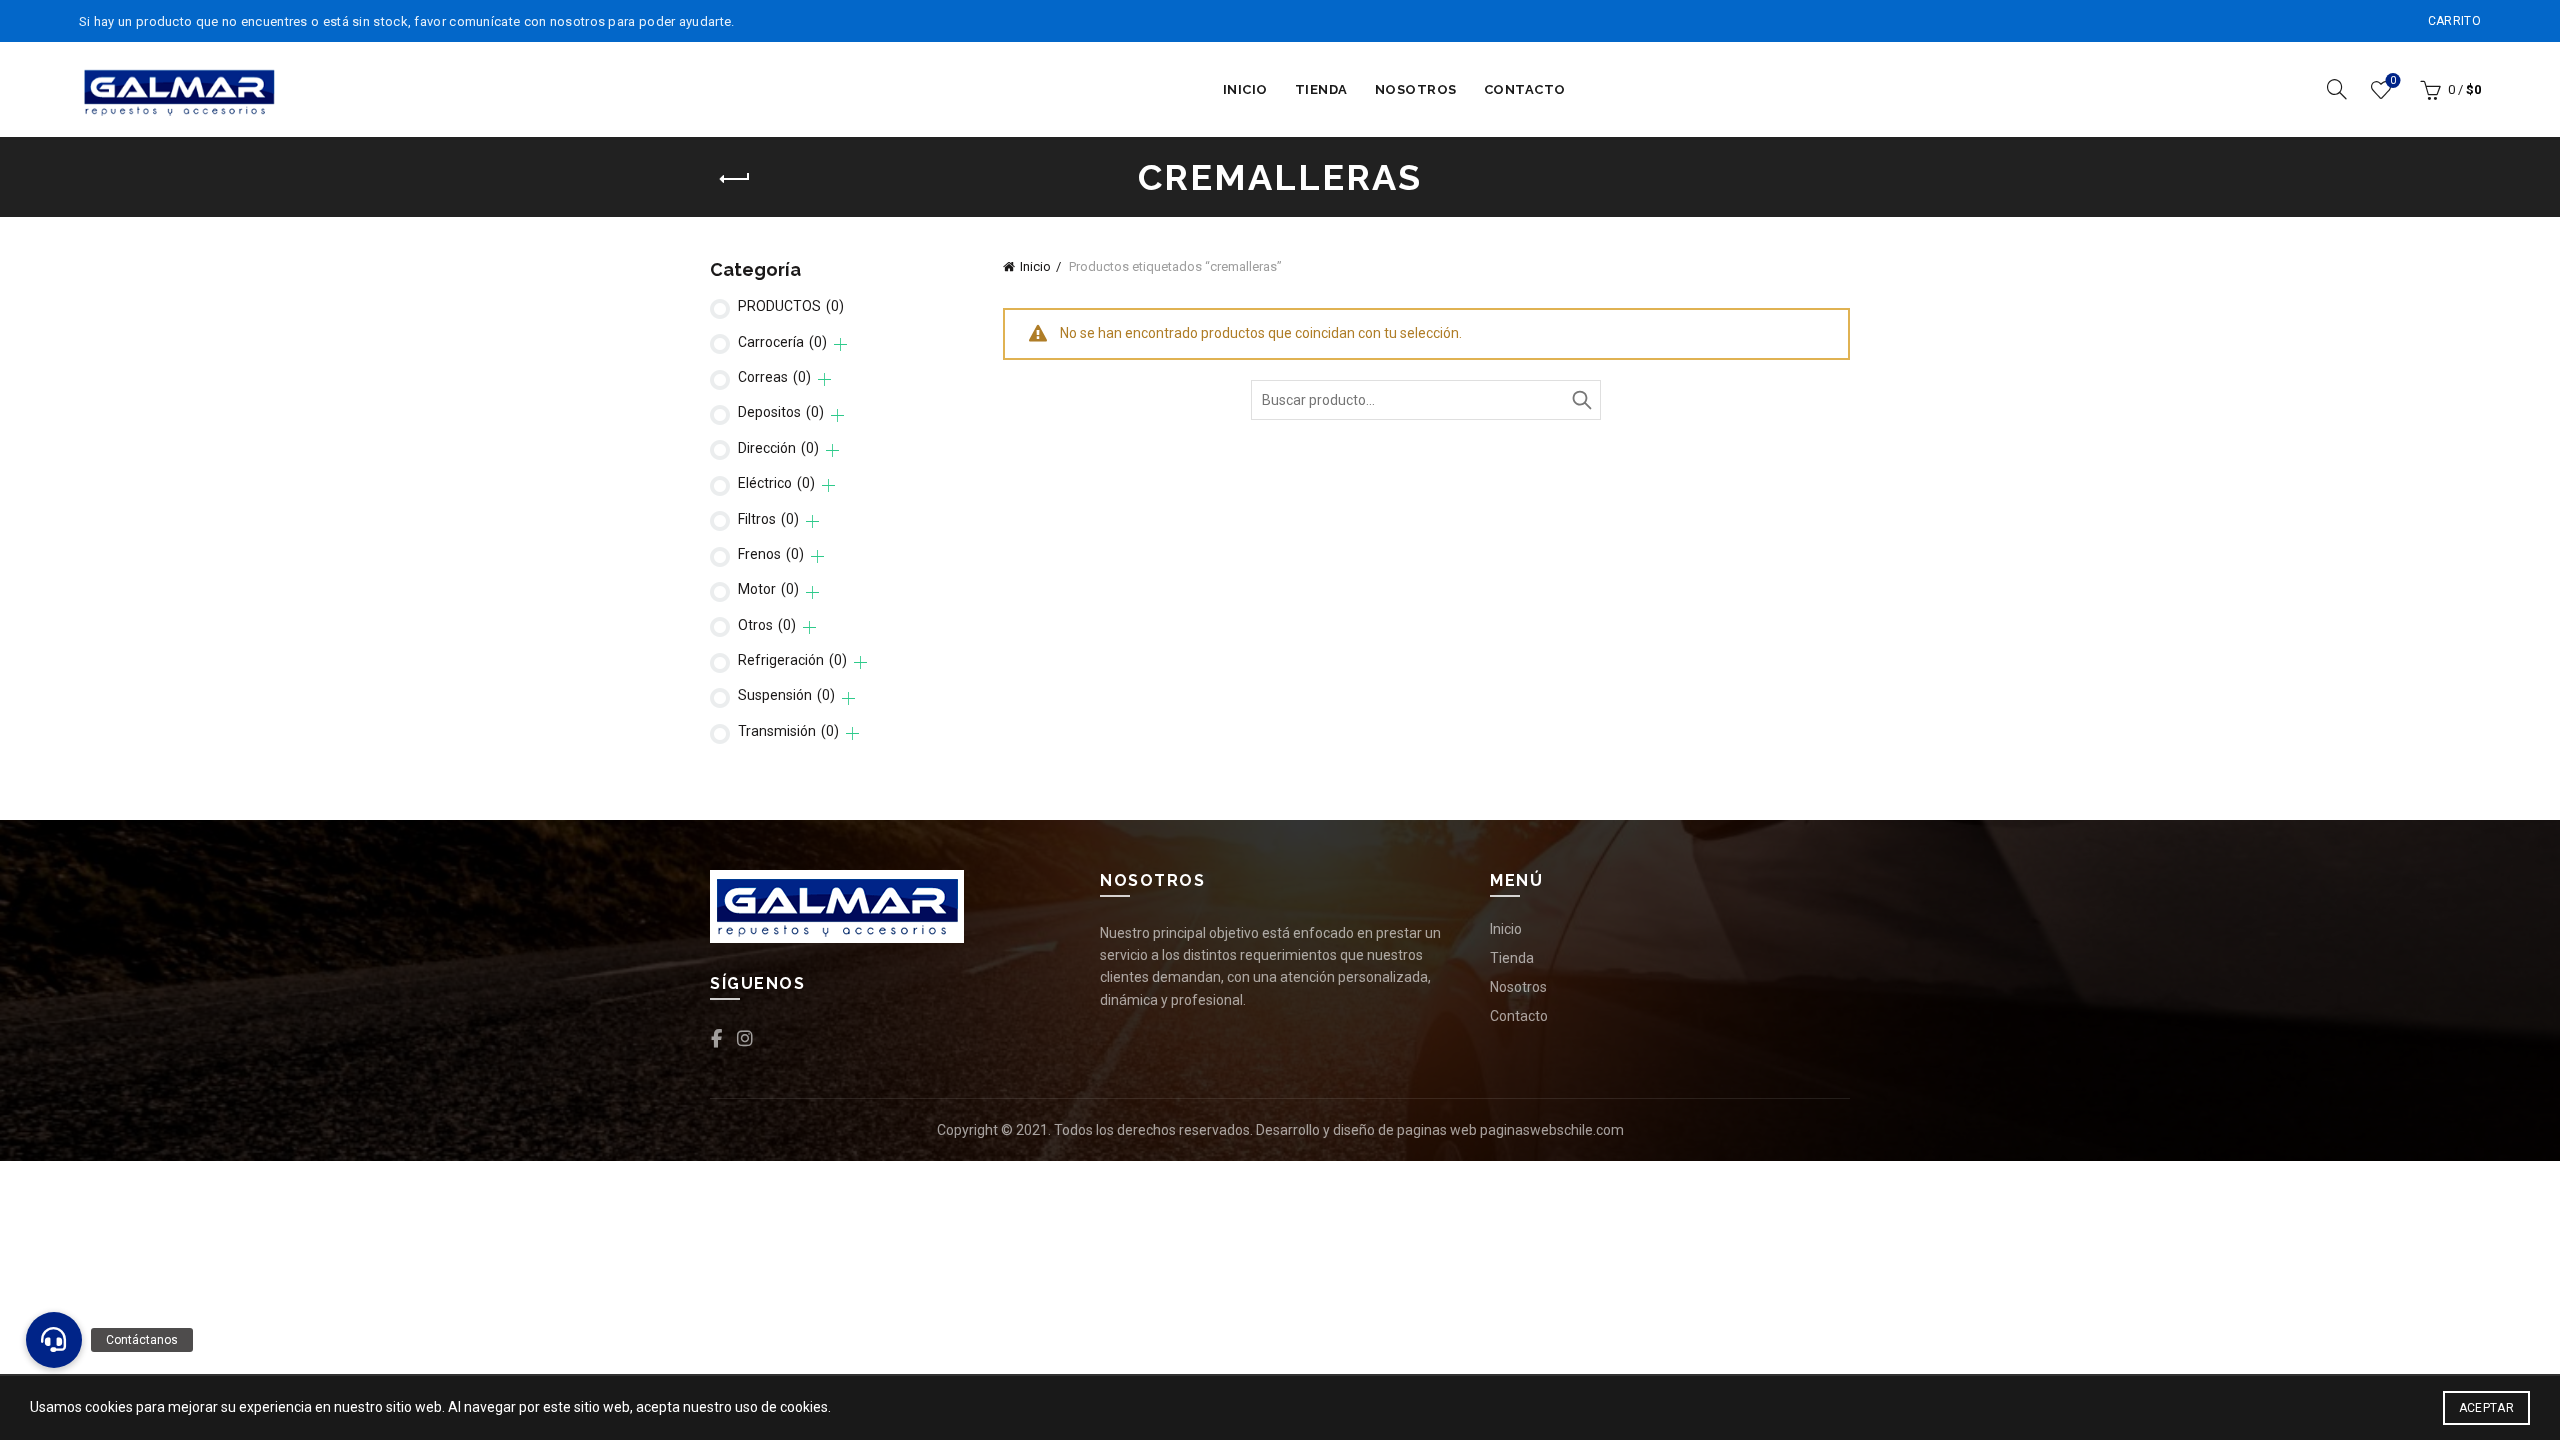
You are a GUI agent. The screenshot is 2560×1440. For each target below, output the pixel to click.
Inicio (1245, 89)
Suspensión (786, 695)
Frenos (771, 554)
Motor (768, 589)
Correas (774, 377)
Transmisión (788, 731)
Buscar (1581, 400)
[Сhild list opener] (840, 344)
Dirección (778, 448)
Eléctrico (776, 483)
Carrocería (782, 342)
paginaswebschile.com (1552, 1130)
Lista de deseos (2393, 80)
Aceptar (2486, 1408)
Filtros (768, 519)
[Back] (735, 179)
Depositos (781, 412)
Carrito (2454, 21)
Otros (767, 625)
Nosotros (1416, 89)
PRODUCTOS (791, 306)
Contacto (1525, 89)
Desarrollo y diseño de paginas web (1366, 1130)
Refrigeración (792, 660)
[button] (54, 1340)
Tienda (1321, 89)
